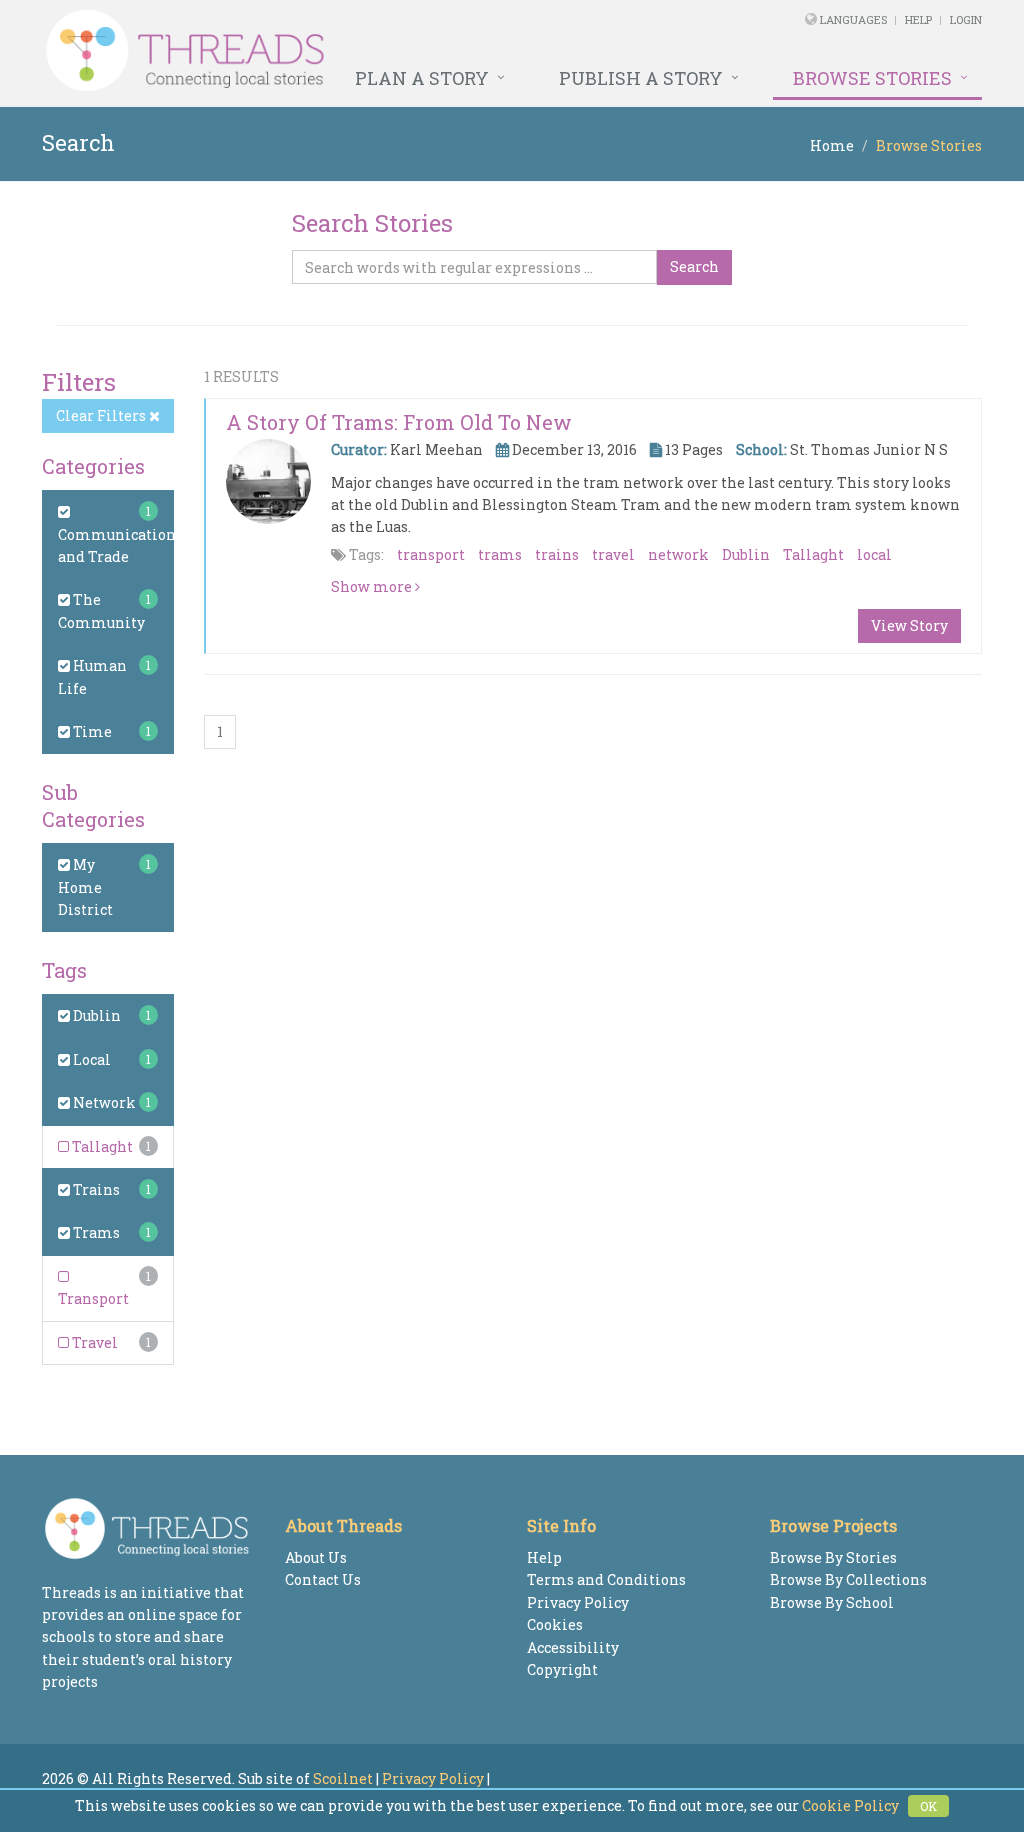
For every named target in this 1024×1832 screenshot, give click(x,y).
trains (557, 554)
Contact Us (323, 1579)
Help (918, 19)
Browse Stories (872, 78)
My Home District (85, 887)
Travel (93, 1342)
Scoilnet (343, 1778)
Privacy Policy (578, 1602)
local (874, 554)
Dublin (95, 1015)
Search (694, 266)
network (678, 554)
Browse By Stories (833, 1557)
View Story (909, 625)
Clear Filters (102, 415)
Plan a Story (422, 78)
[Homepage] (332, 51)
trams (500, 554)
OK (928, 1806)
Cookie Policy (850, 1805)
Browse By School (832, 1602)
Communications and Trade (120, 545)
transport (431, 554)
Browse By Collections (848, 1579)
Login (966, 19)
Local (90, 1059)
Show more (373, 586)
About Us (316, 1557)
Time (91, 731)
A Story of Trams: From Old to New (399, 422)
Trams (95, 1232)
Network (103, 1102)
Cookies (555, 1624)
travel (613, 554)
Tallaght (101, 1146)
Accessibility (573, 1647)
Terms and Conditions (606, 1579)
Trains (95, 1189)
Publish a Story (641, 78)
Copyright (562, 1669)
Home (832, 145)
